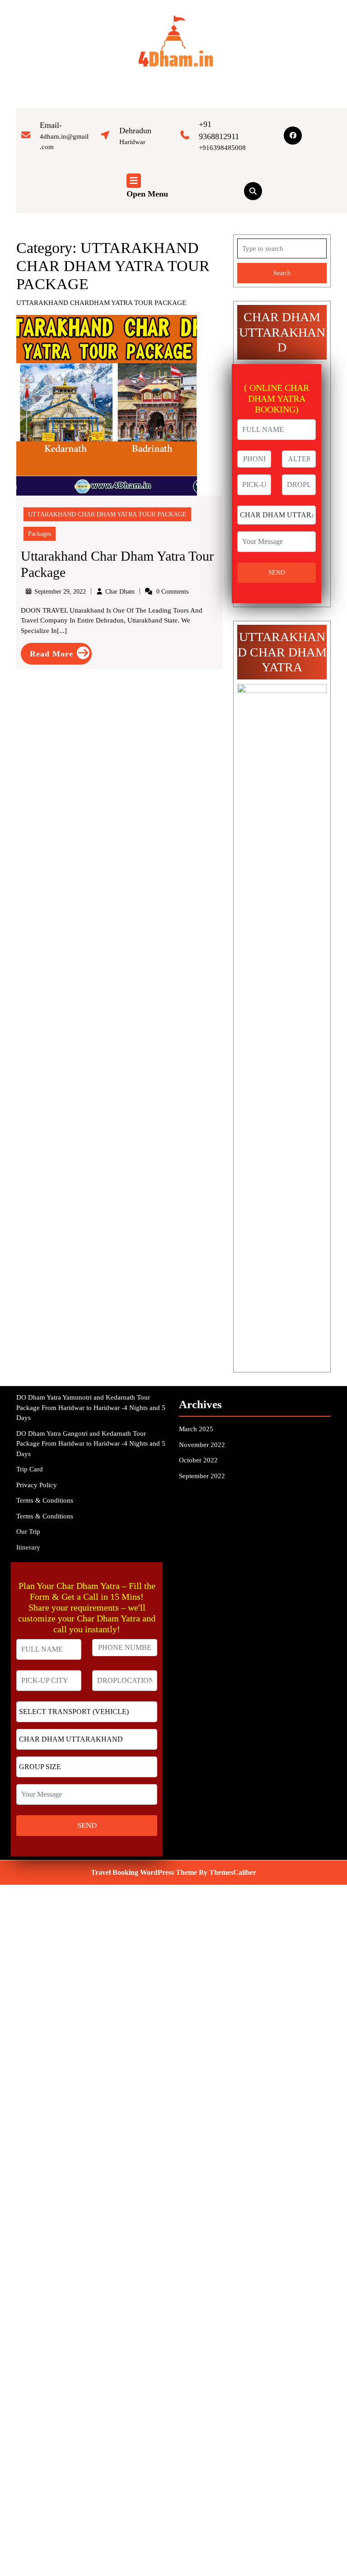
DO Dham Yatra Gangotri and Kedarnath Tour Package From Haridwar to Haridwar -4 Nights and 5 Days (91, 1444)
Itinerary (28, 1547)
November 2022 (202, 1445)
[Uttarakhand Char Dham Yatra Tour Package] (107, 404)
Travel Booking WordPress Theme (144, 1872)
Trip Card (30, 1469)
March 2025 (196, 1429)
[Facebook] (293, 136)
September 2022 (202, 1476)
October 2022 (198, 1460)
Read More (61, 656)
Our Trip (28, 1532)
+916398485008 (222, 148)
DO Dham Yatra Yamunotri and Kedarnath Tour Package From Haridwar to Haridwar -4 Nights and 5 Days (91, 1407)
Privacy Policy (37, 1485)
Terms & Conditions (45, 1500)
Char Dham (120, 592)
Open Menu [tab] (147, 195)
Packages (40, 534)
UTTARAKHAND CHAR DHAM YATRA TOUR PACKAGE (107, 514)
